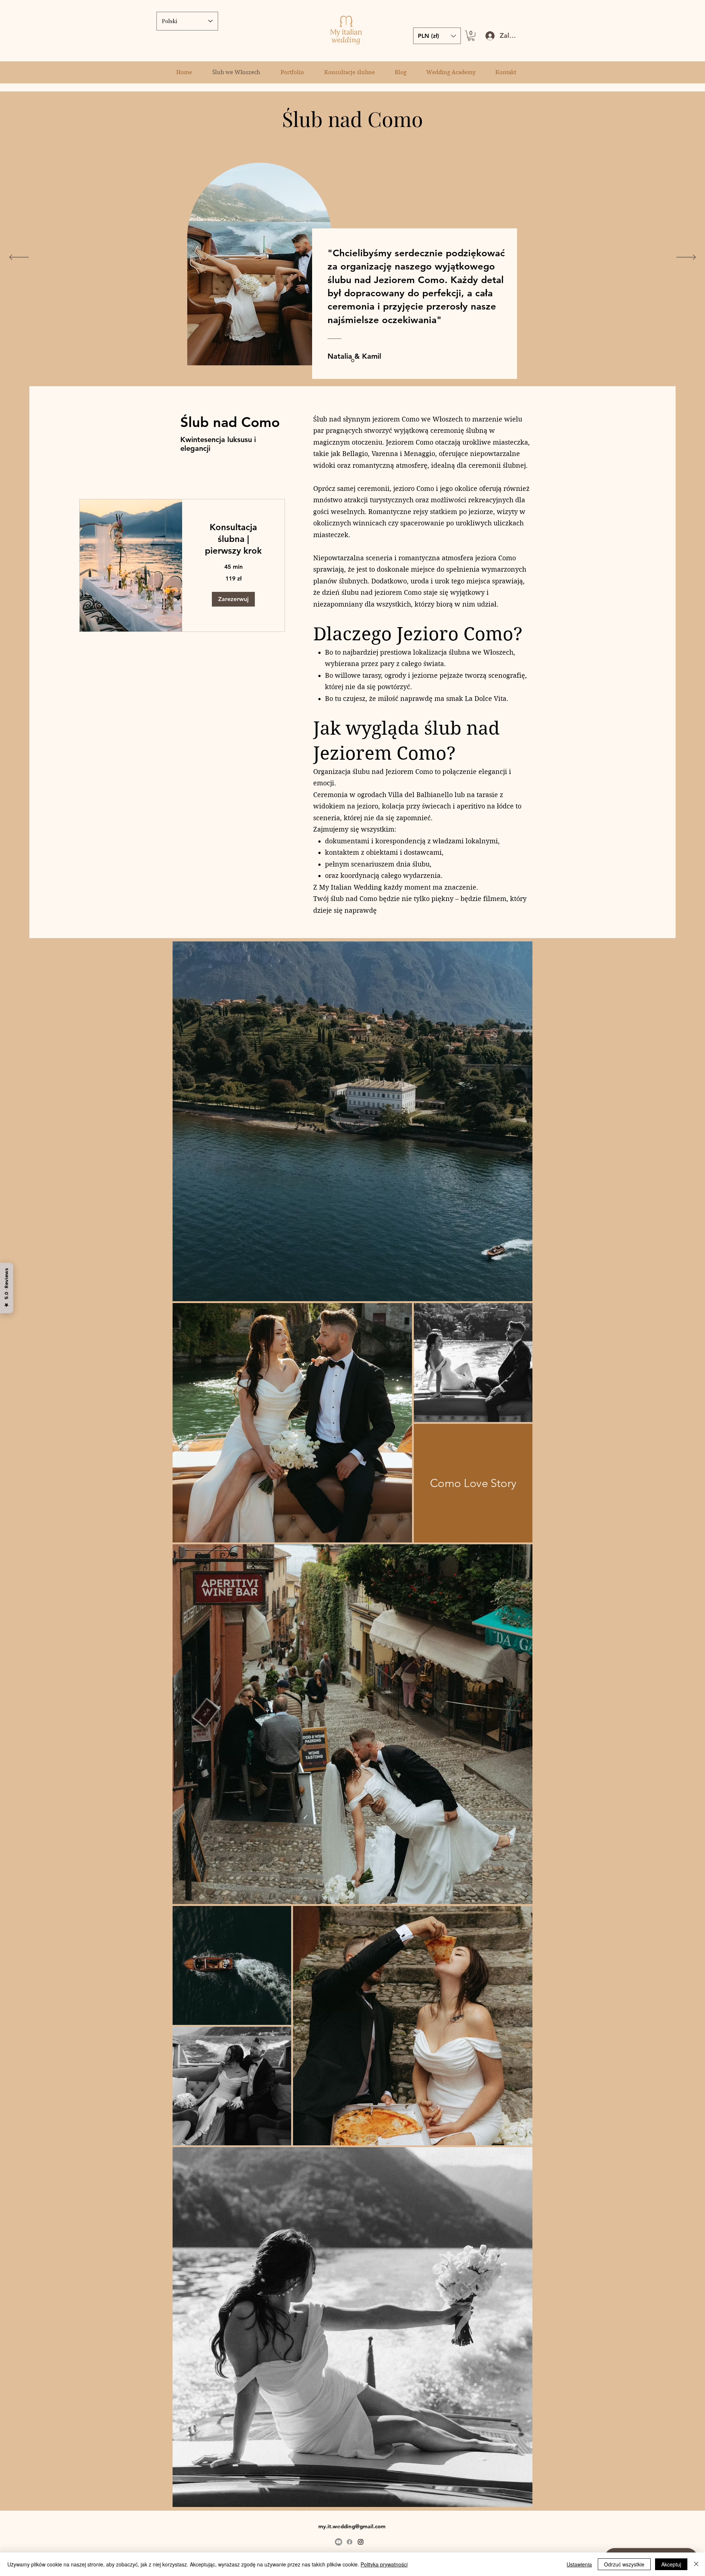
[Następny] (686, 258)
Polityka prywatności (384, 2564)
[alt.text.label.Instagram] (361, 2542)
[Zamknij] (696, 2564)
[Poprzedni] (19, 258)
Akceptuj (671, 2564)
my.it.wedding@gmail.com (352, 2526)
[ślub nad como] (353, 360)
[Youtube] (339, 2542)
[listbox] (437, 36)
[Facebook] (350, 2542)
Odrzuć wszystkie (624, 2564)
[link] (233, 539)
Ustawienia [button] (579, 2564)
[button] (471, 36)
